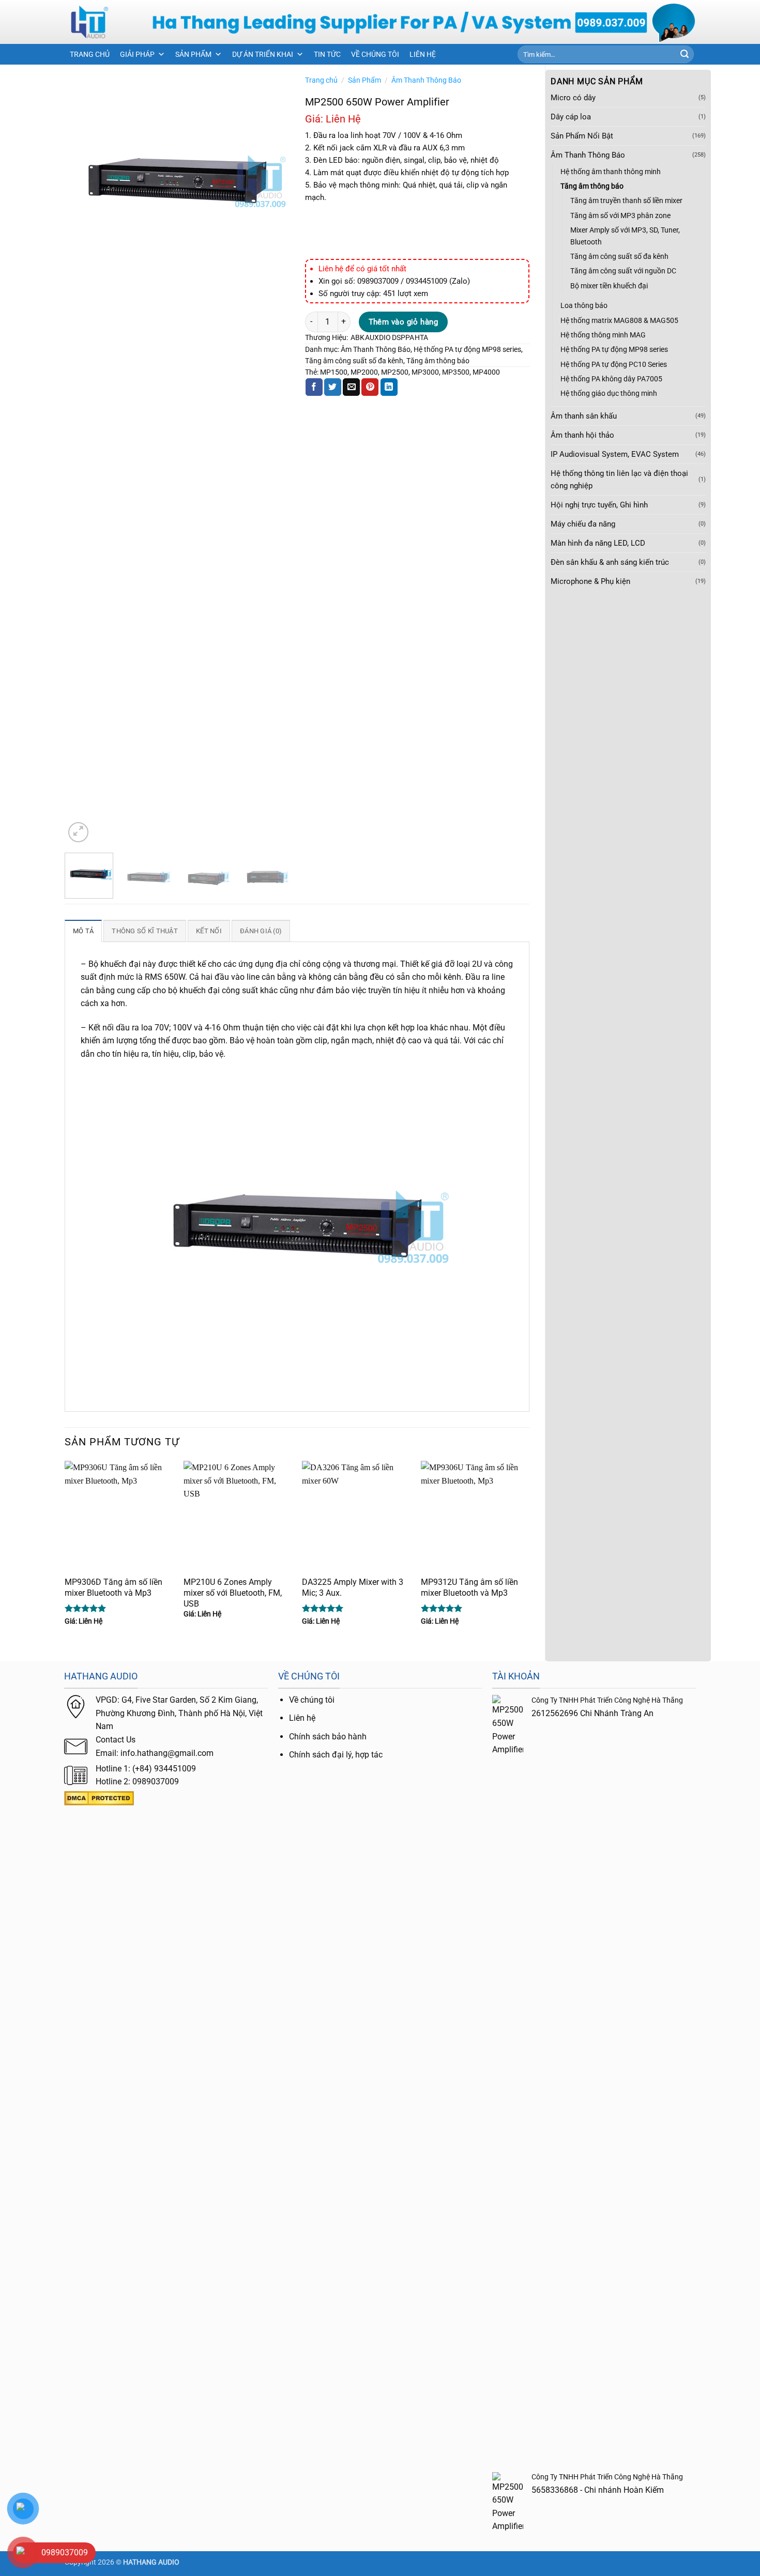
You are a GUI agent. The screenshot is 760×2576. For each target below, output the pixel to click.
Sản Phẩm (193, 54)
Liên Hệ (423, 54)
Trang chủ (321, 80)
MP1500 (334, 372)
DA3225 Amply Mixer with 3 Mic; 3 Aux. (353, 1587)
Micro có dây (573, 98)
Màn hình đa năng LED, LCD (598, 543)
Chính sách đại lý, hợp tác (336, 1755)
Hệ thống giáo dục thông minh (609, 393)
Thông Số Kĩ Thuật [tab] (145, 931)
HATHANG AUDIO (151, 2562)
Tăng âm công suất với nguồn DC (623, 271)
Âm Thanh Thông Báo (588, 155)
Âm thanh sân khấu (584, 416)
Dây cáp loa (571, 117)
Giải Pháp (137, 54)
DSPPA (403, 337)
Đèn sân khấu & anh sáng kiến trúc (610, 562)
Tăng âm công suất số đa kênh (619, 256)
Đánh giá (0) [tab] (261, 931)
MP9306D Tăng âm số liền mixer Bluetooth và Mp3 (113, 1587)
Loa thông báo (584, 305)
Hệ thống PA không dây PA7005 (611, 379)
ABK (358, 337)
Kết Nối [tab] (209, 931)
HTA (421, 337)
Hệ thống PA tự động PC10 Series (614, 364)
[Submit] (685, 54)
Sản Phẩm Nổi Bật (582, 136)
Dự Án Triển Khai (263, 54)
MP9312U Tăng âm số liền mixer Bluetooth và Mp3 (469, 1587)
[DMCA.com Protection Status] (99, 1798)
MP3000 (425, 372)
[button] (78, 832)
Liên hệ (302, 1718)
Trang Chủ (90, 54)
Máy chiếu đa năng (583, 524)
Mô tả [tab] (83, 931)
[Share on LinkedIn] (389, 387)
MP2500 (395, 372)
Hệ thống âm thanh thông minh (611, 172)
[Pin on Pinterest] (370, 387)
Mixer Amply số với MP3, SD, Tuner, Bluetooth (625, 236)
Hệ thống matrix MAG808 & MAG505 (619, 320)
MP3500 (456, 372)
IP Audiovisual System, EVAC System (615, 454)
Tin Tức (327, 54)
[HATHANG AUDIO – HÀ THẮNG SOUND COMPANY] (100, 22)
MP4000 (486, 372)
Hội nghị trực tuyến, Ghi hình (599, 505)
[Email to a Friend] (351, 387)
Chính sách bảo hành (328, 1737)
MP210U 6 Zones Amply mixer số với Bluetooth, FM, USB (233, 1593)
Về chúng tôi (312, 1700)
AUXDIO (378, 337)
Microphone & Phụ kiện (590, 581)
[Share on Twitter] (333, 387)
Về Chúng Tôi (375, 54)
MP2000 (364, 372)
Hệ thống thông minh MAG (603, 335)
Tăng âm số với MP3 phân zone (620, 215)
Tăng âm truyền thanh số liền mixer (626, 200)
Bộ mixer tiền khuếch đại (609, 286)
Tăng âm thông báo (592, 186)
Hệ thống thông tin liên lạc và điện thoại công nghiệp (619, 480)
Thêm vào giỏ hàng (404, 322)
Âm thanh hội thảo (582, 435)
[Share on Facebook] (314, 387)
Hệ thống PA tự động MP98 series (614, 349)
